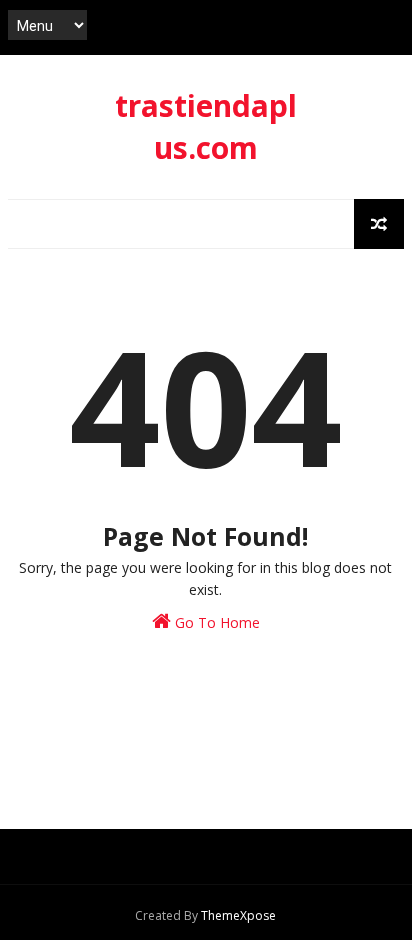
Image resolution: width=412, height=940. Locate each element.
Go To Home (215, 622)
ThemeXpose (238, 915)
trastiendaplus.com (206, 126)
